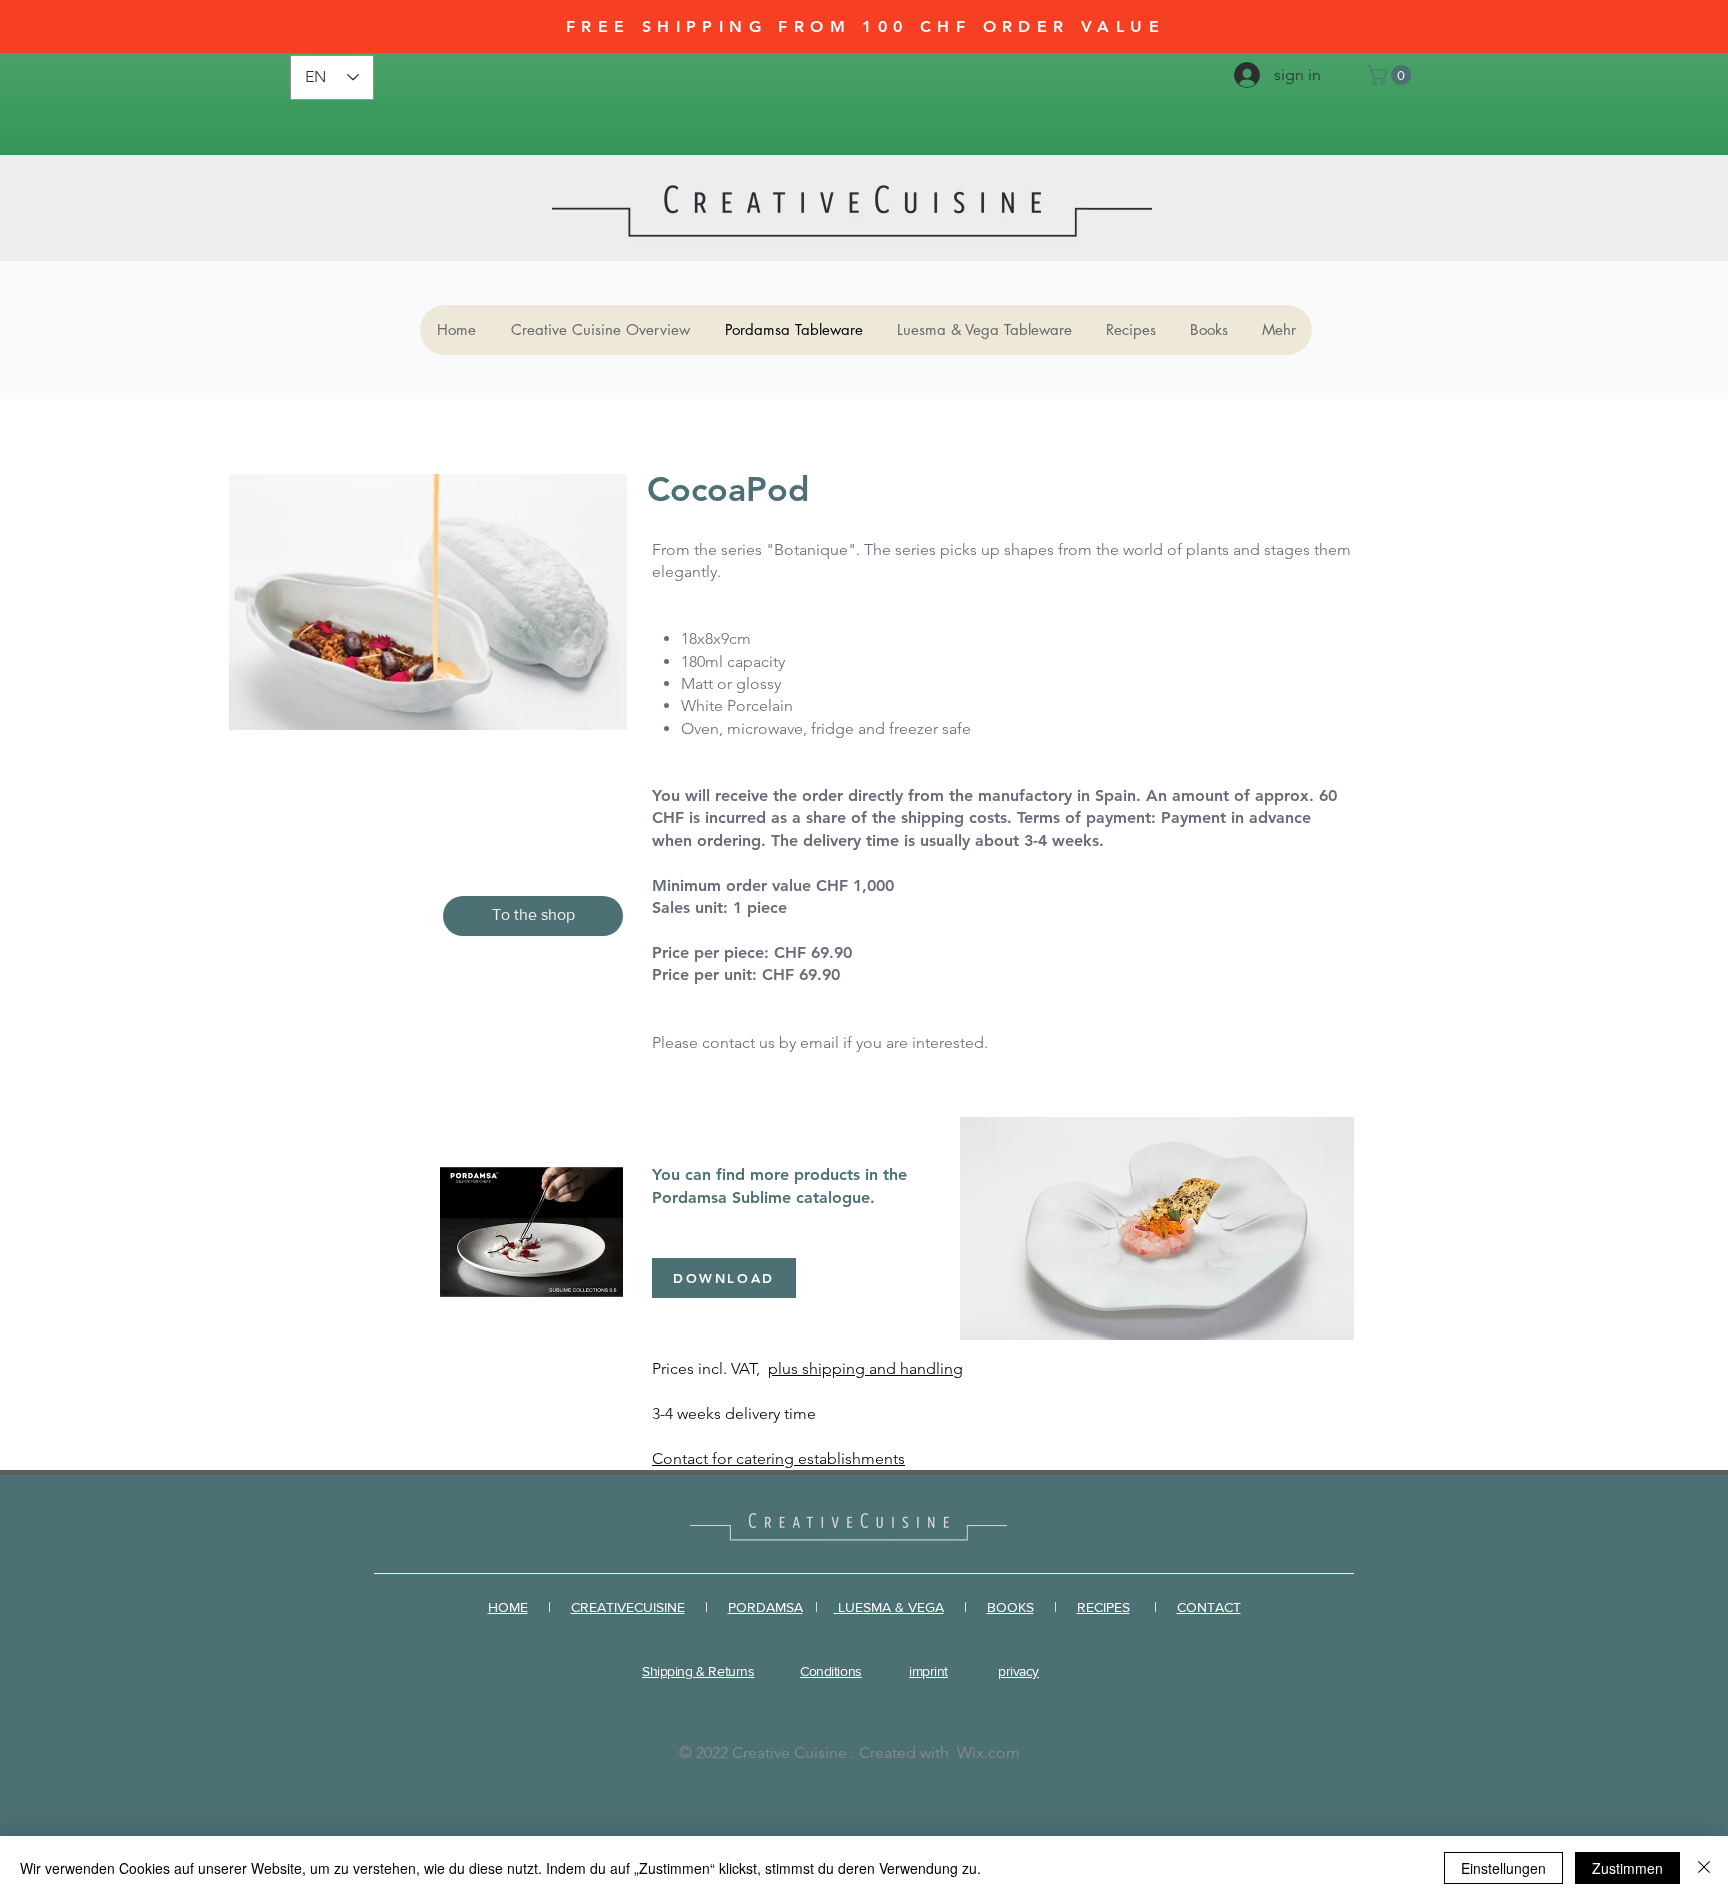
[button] (1391, 75)
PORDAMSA (765, 1607)
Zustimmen (1627, 1868)
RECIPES (1103, 1607)
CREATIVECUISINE (628, 1607)
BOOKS (1010, 1607)
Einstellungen (1503, 1868)
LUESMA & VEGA (889, 1607)
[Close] (1704, 1868)
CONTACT (1209, 1607)
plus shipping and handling (865, 1368)
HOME (508, 1607)
